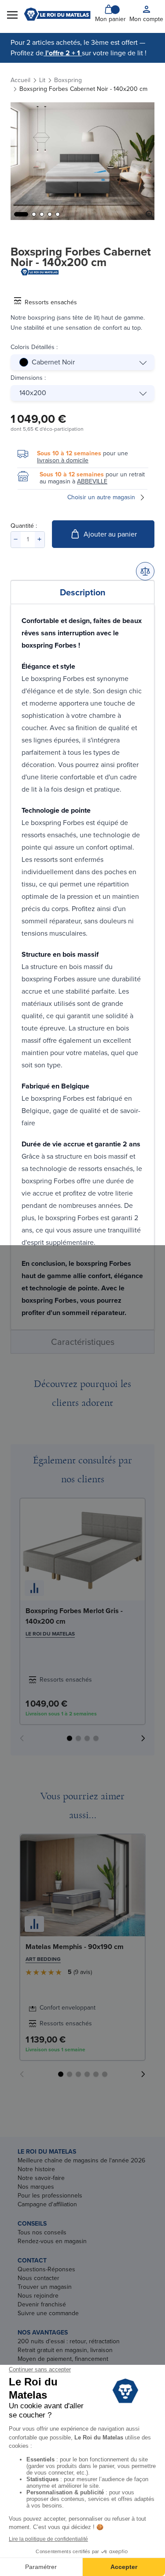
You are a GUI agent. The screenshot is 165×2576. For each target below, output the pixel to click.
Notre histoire (36, 2169)
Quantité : (24, 526)
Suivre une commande (48, 2313)
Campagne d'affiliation (47, 2204)
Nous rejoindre (38, 2296)
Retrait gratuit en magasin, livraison (65, 2350)
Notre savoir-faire (41, 2178)
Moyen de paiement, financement (63, 2359)
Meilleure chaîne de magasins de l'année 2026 (81, 2160)
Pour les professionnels (50, 2196)
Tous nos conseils (42, 2232)
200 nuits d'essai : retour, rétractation (69, 2341)
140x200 (33, 393)
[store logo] (57, 14)
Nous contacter (38, 2278)
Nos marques (36, 2187)
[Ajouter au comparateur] (145, 571)
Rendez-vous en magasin (52, 2241)
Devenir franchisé (42, 2304)
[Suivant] (143, 1738)
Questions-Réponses (46, 2269)
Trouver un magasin (45, 2287)
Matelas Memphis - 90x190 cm (75, 1947)
